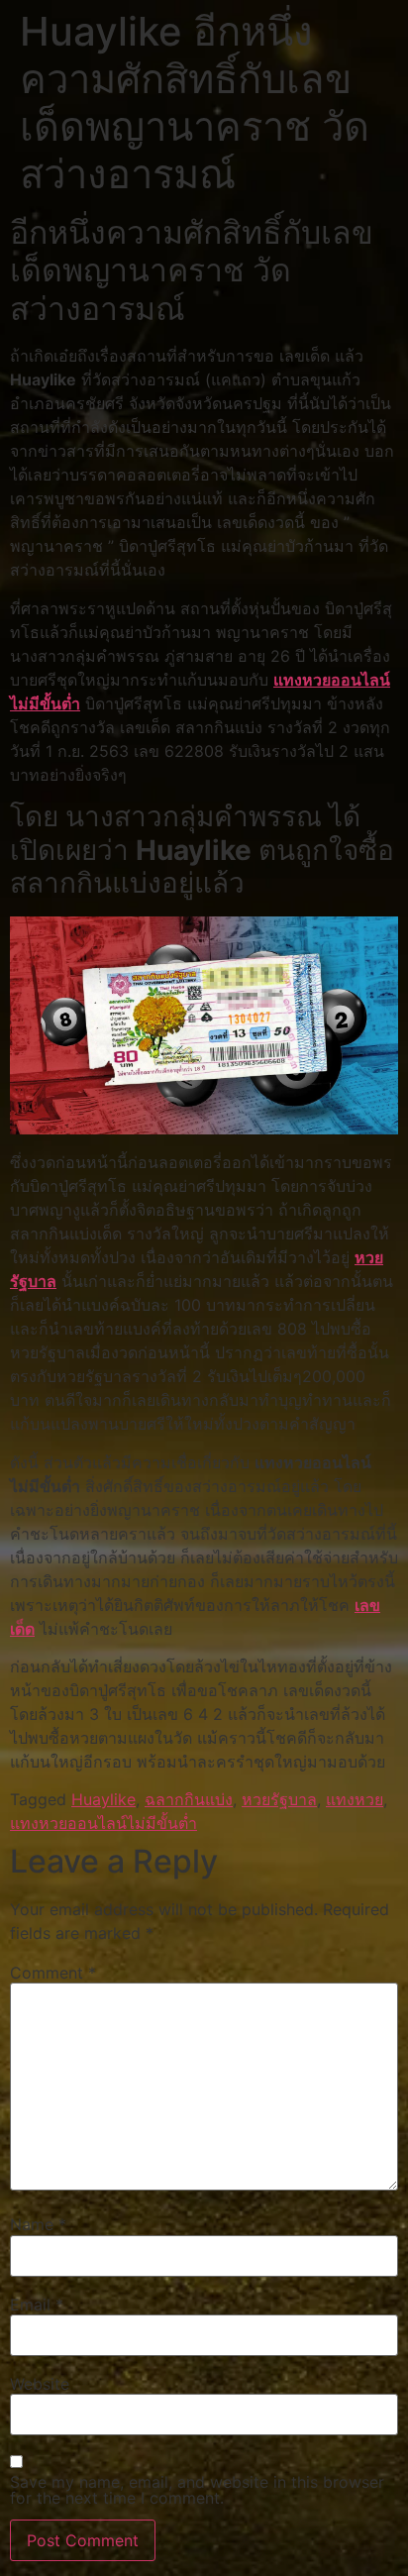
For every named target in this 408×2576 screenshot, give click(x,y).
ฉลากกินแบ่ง (189, 1799)
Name (38, 2224)
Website (40, 2384)
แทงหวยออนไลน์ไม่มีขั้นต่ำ (103, 1823)
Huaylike (103, 1799)
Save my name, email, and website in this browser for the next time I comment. (197, 2490)
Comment (53, 1973)
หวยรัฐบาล (279, 1799)
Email (37, 2305)
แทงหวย (355, 1799)
